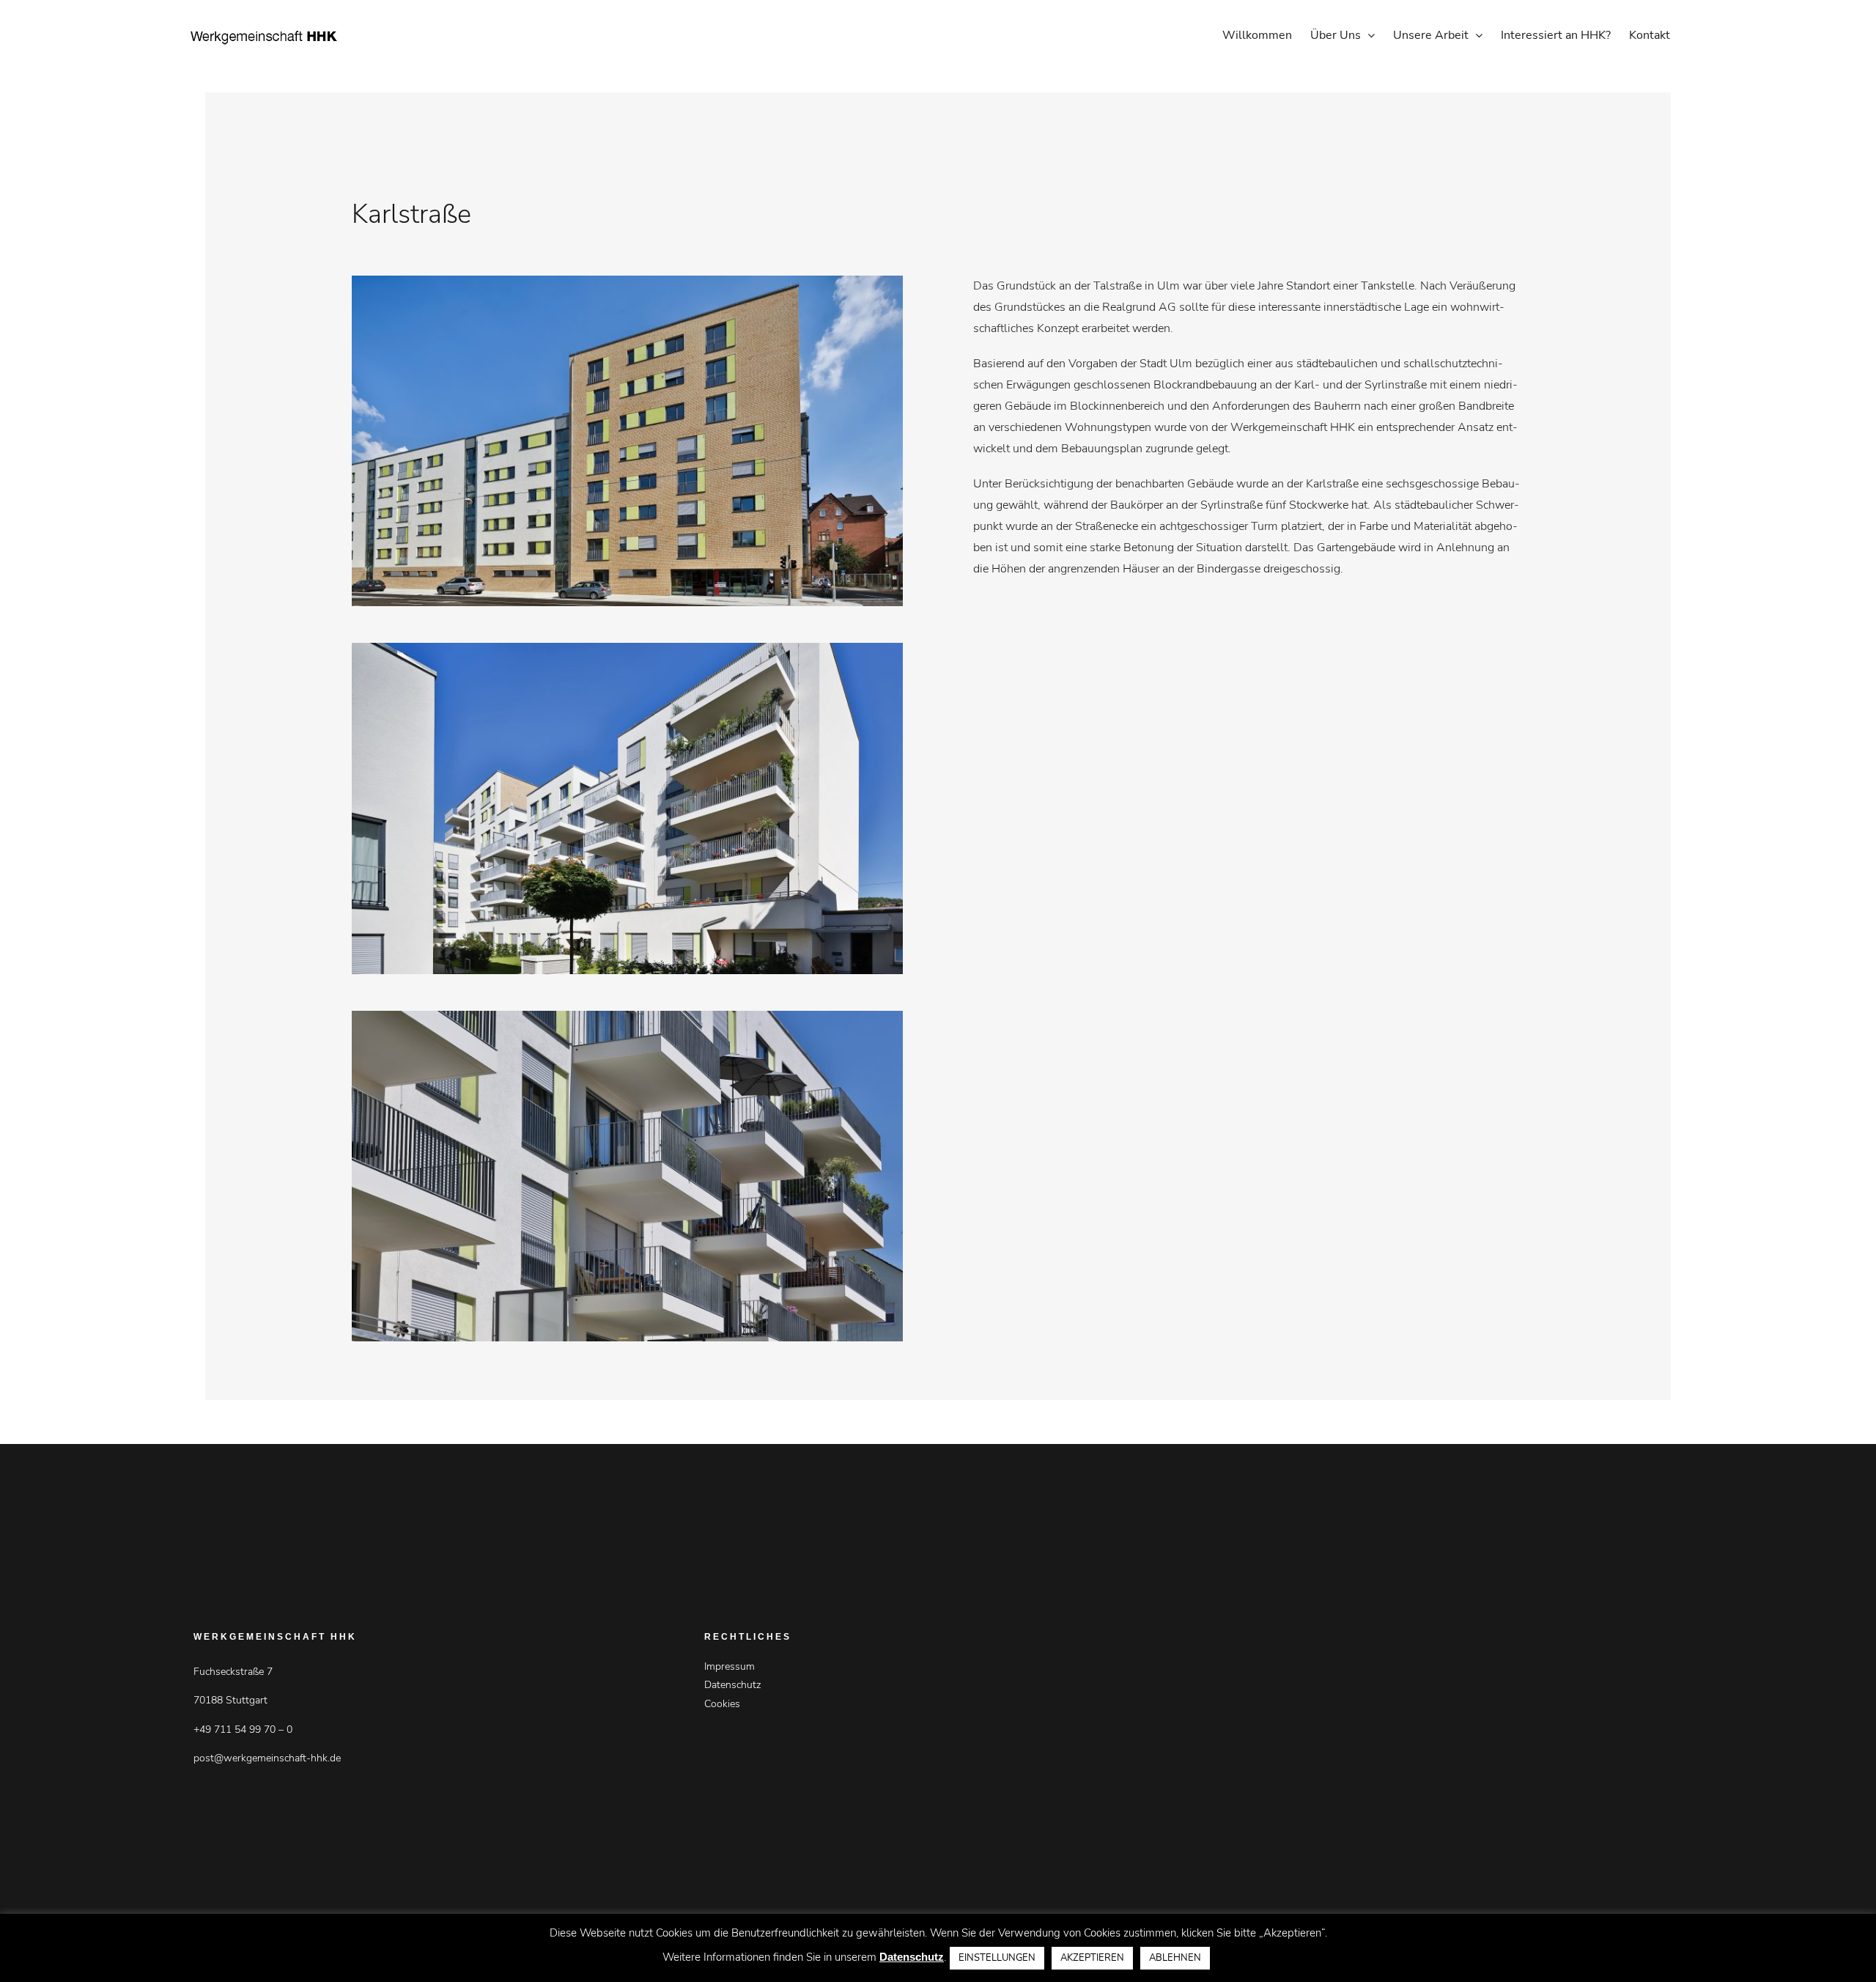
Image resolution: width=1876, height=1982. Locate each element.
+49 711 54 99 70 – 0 (243, 1729)
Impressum (730, 1666)
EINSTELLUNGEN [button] (997, 1958)
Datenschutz (732, 1685)
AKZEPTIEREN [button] (1092, 1958)
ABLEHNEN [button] (1175, 1958)
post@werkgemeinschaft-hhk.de (267, 1758)
